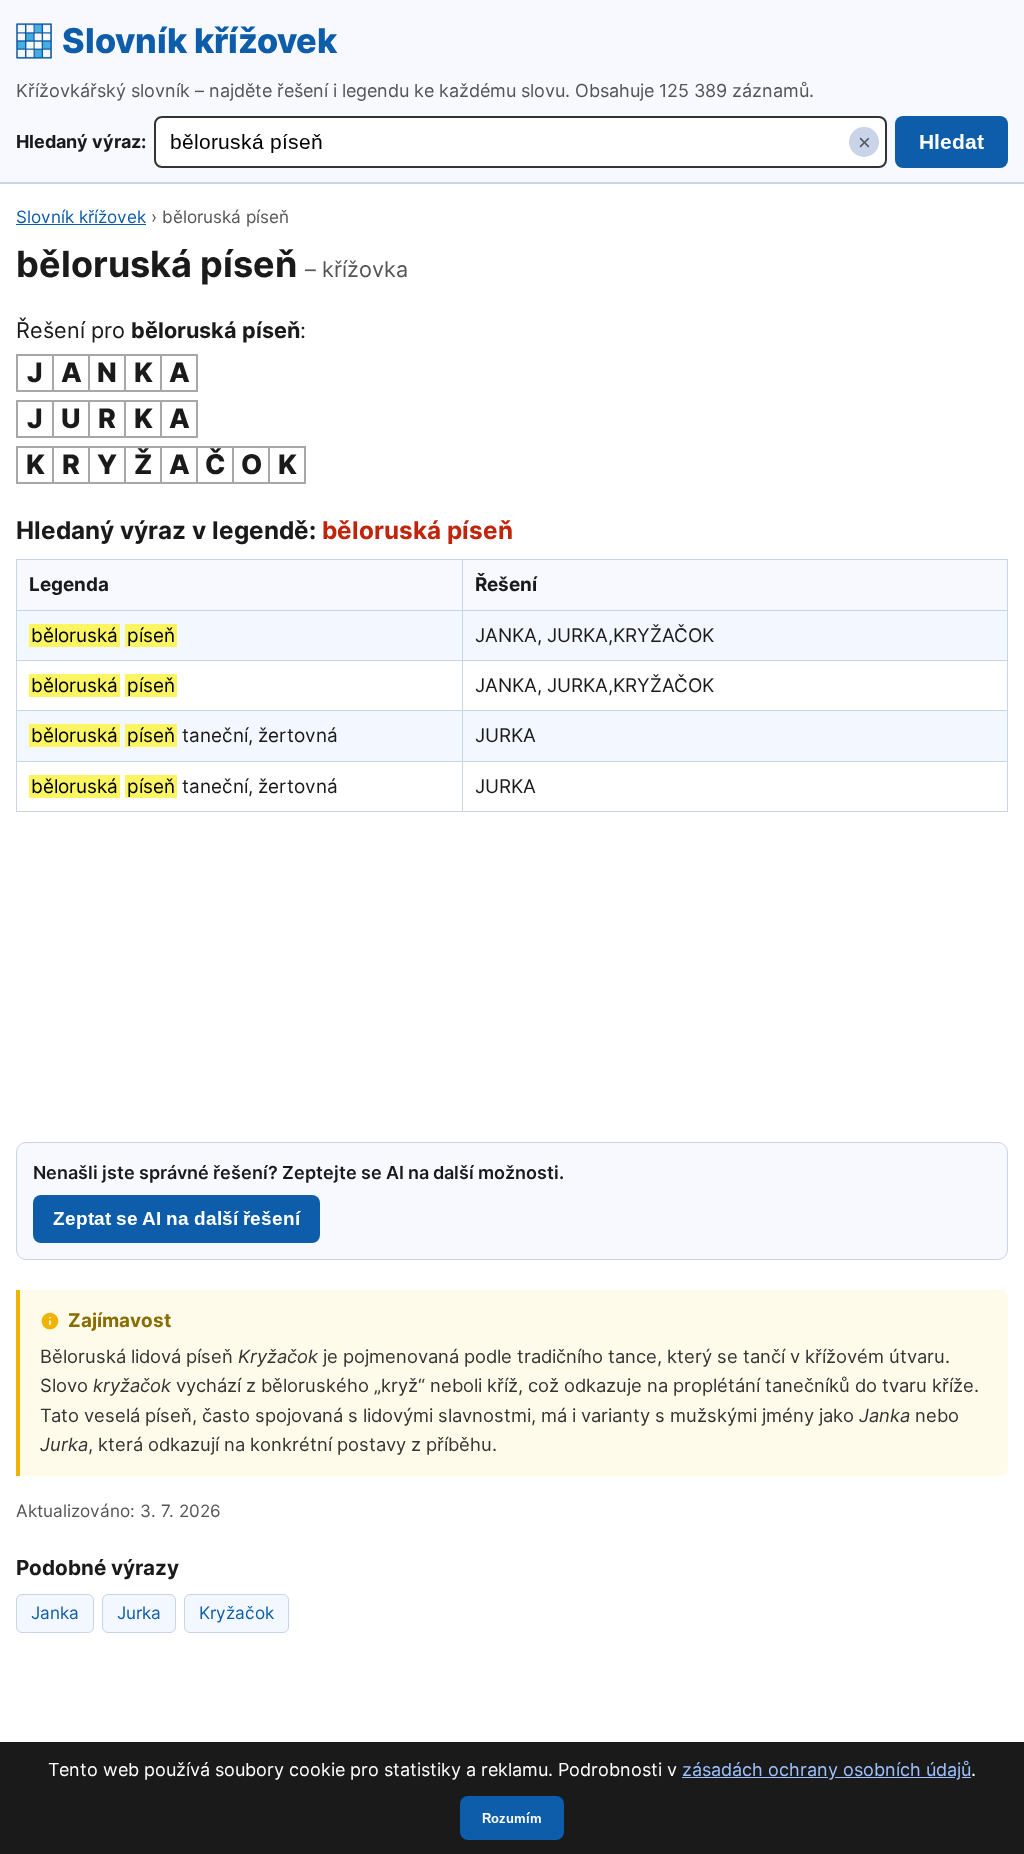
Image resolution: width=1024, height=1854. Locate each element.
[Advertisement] (512, 974)
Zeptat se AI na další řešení (176, 1218)
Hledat (951, 141)
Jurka (139, 1612)
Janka (55, 1612)
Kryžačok (236, 1612)
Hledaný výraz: (81, 141)
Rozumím (512, 1818)
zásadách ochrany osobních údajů (826, 1769)
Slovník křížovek (199, 40)
